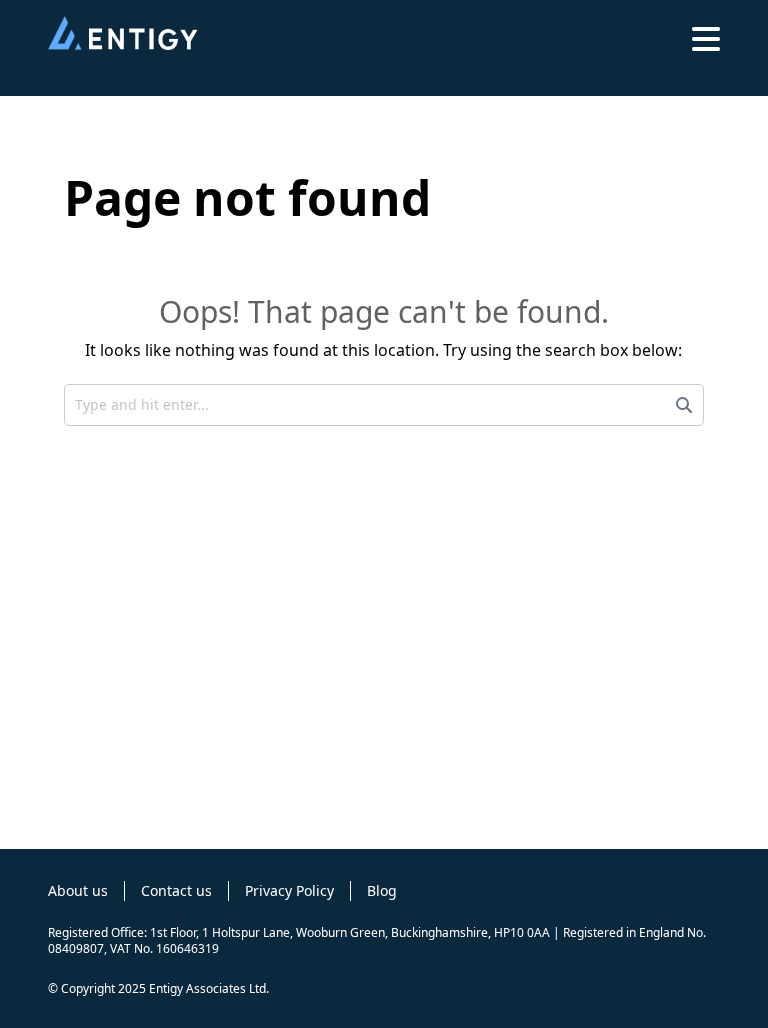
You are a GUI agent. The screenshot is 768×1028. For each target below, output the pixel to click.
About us (78, 890)
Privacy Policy (289, 890)
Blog (382, 890)
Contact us (176, 890)
